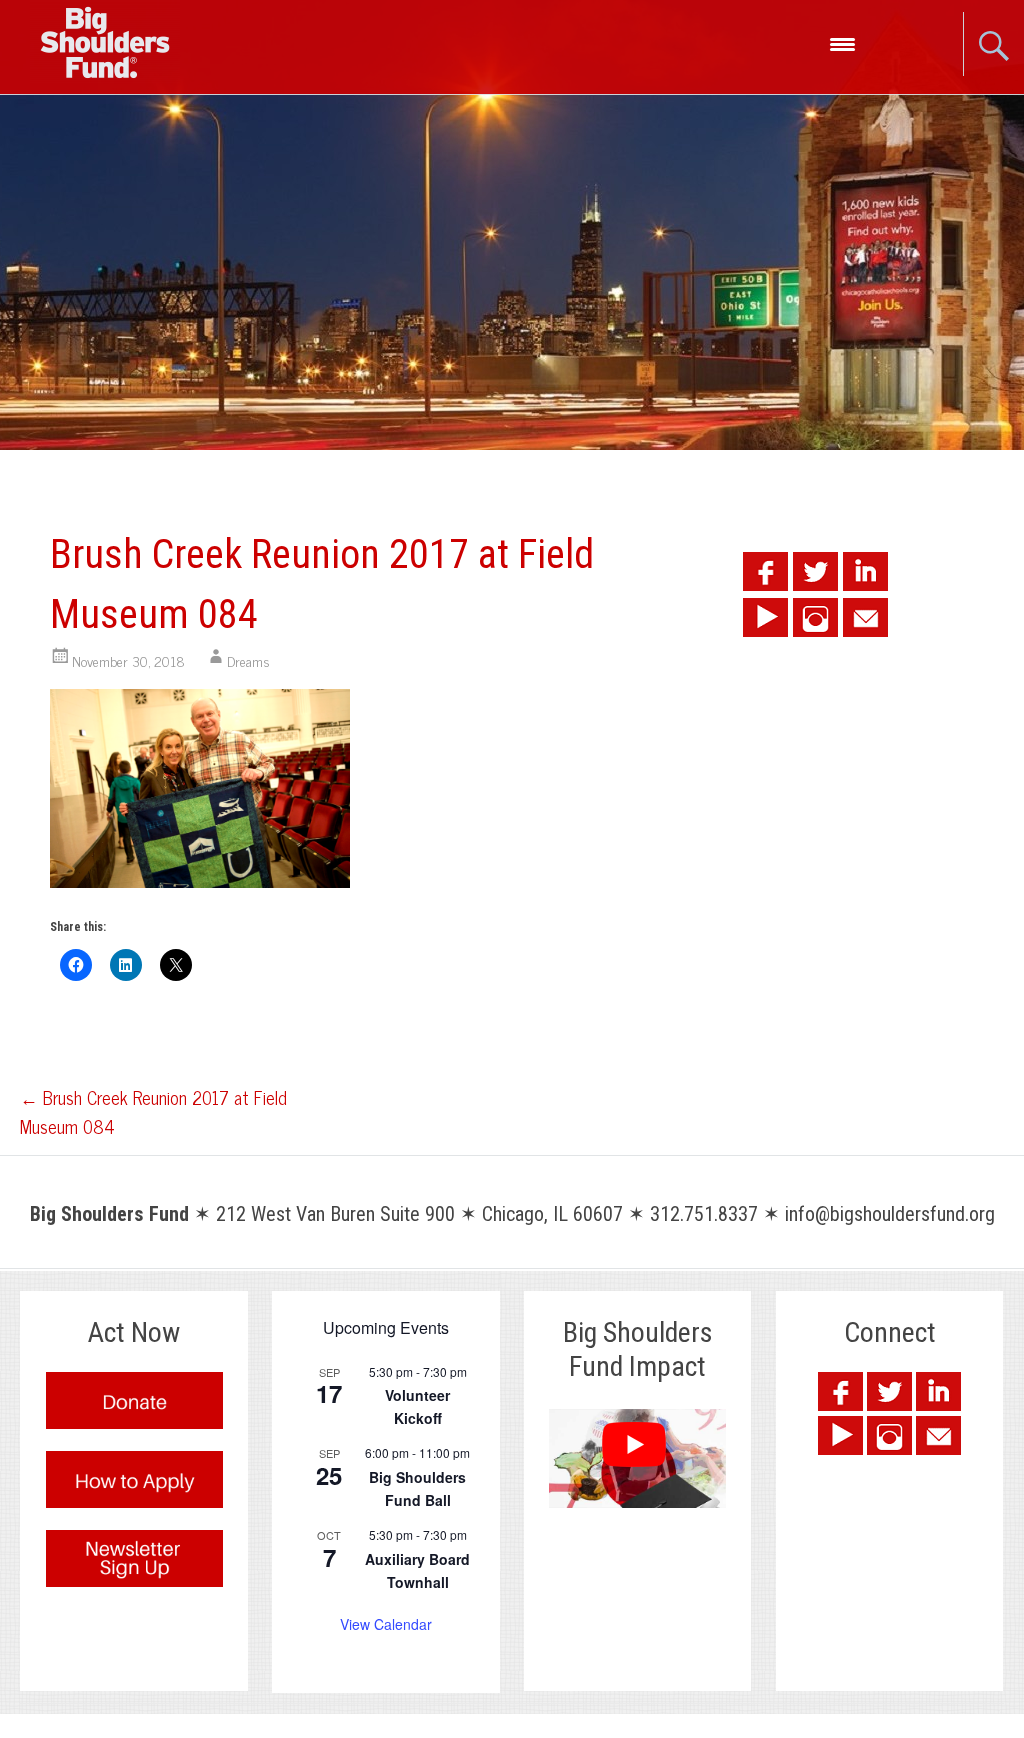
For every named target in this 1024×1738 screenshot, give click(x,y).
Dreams (248, 660)
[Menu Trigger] (842, 42)
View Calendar (386, 1624)
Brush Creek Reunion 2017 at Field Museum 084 (153, 1111)
